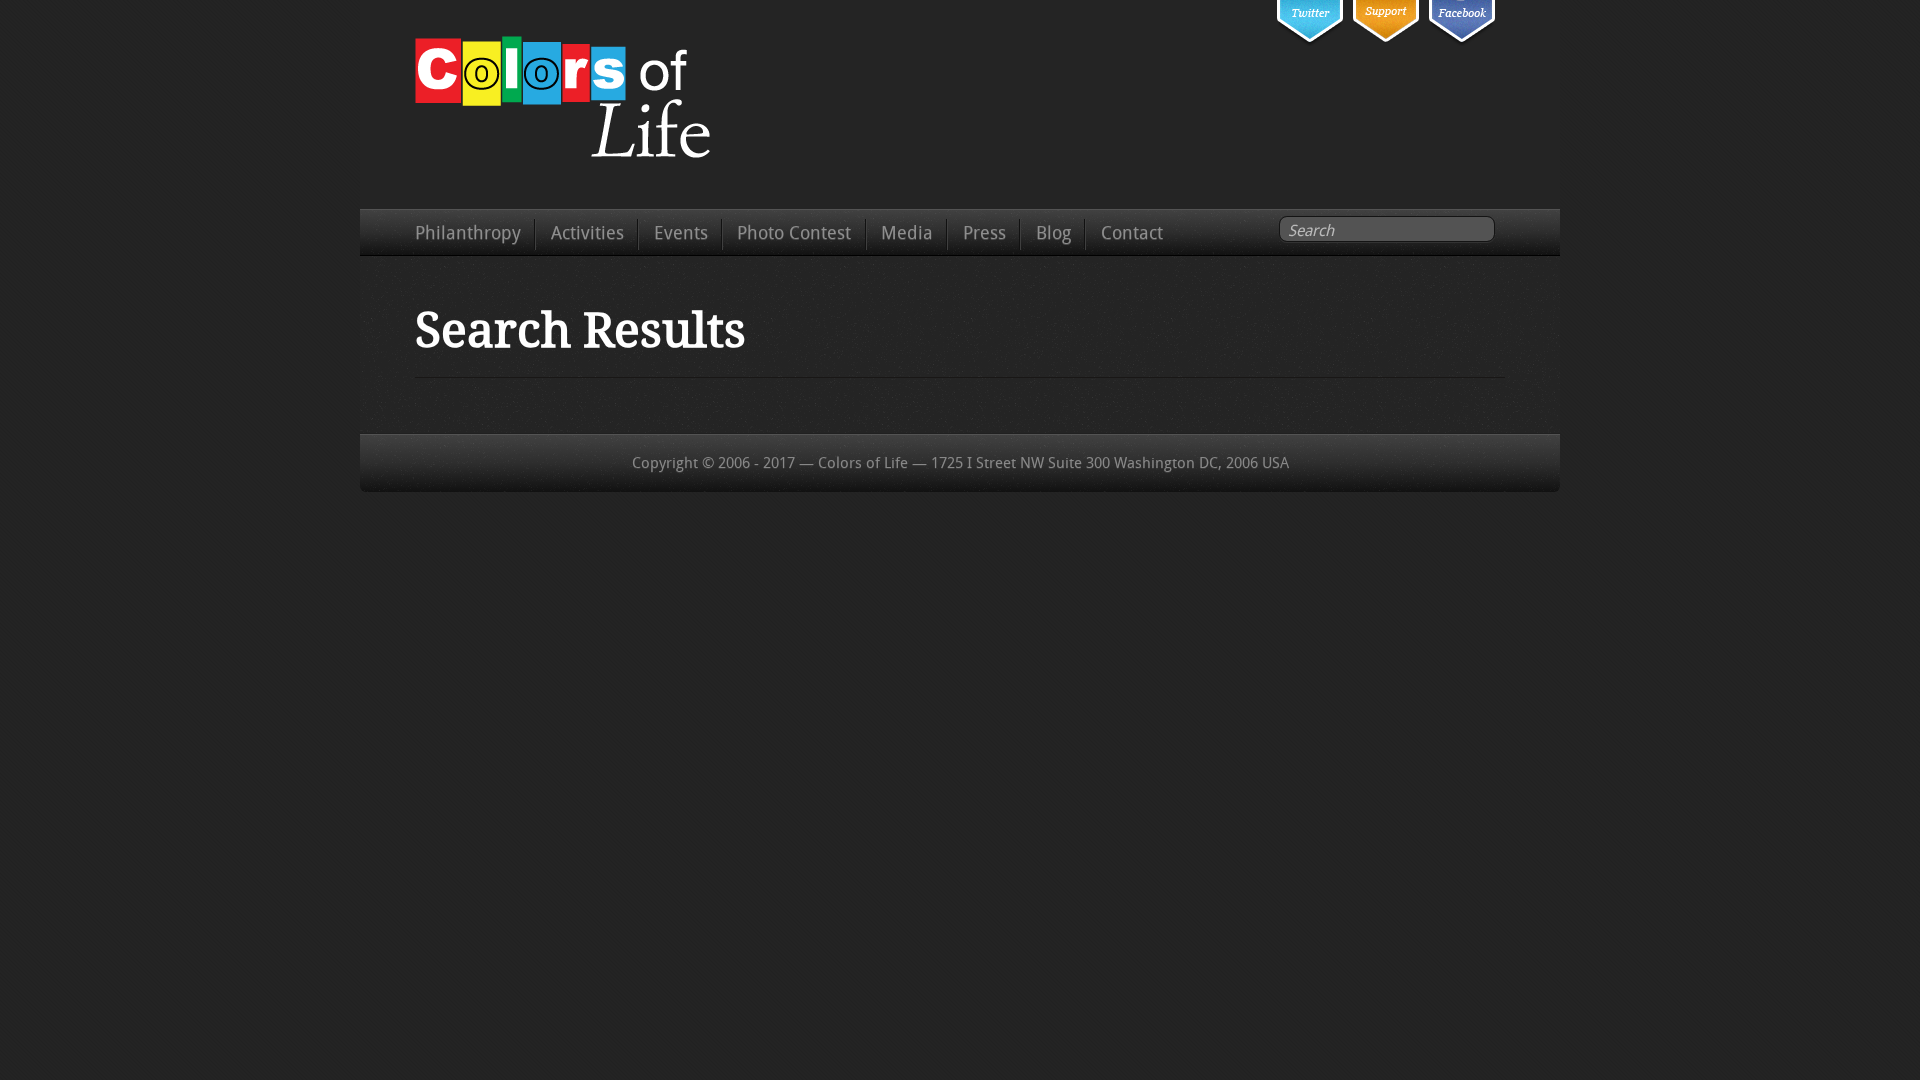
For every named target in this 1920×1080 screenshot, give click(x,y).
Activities (587, 233)
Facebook (1462, 43)
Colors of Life (573, 101)
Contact (1132, 233)
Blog (1053, 233)
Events (681, 233)
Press (984, 233)
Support (1386, 43)
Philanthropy (468, 233)
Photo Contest (794, 233)
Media (907, 233)
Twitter (1310, 43)
